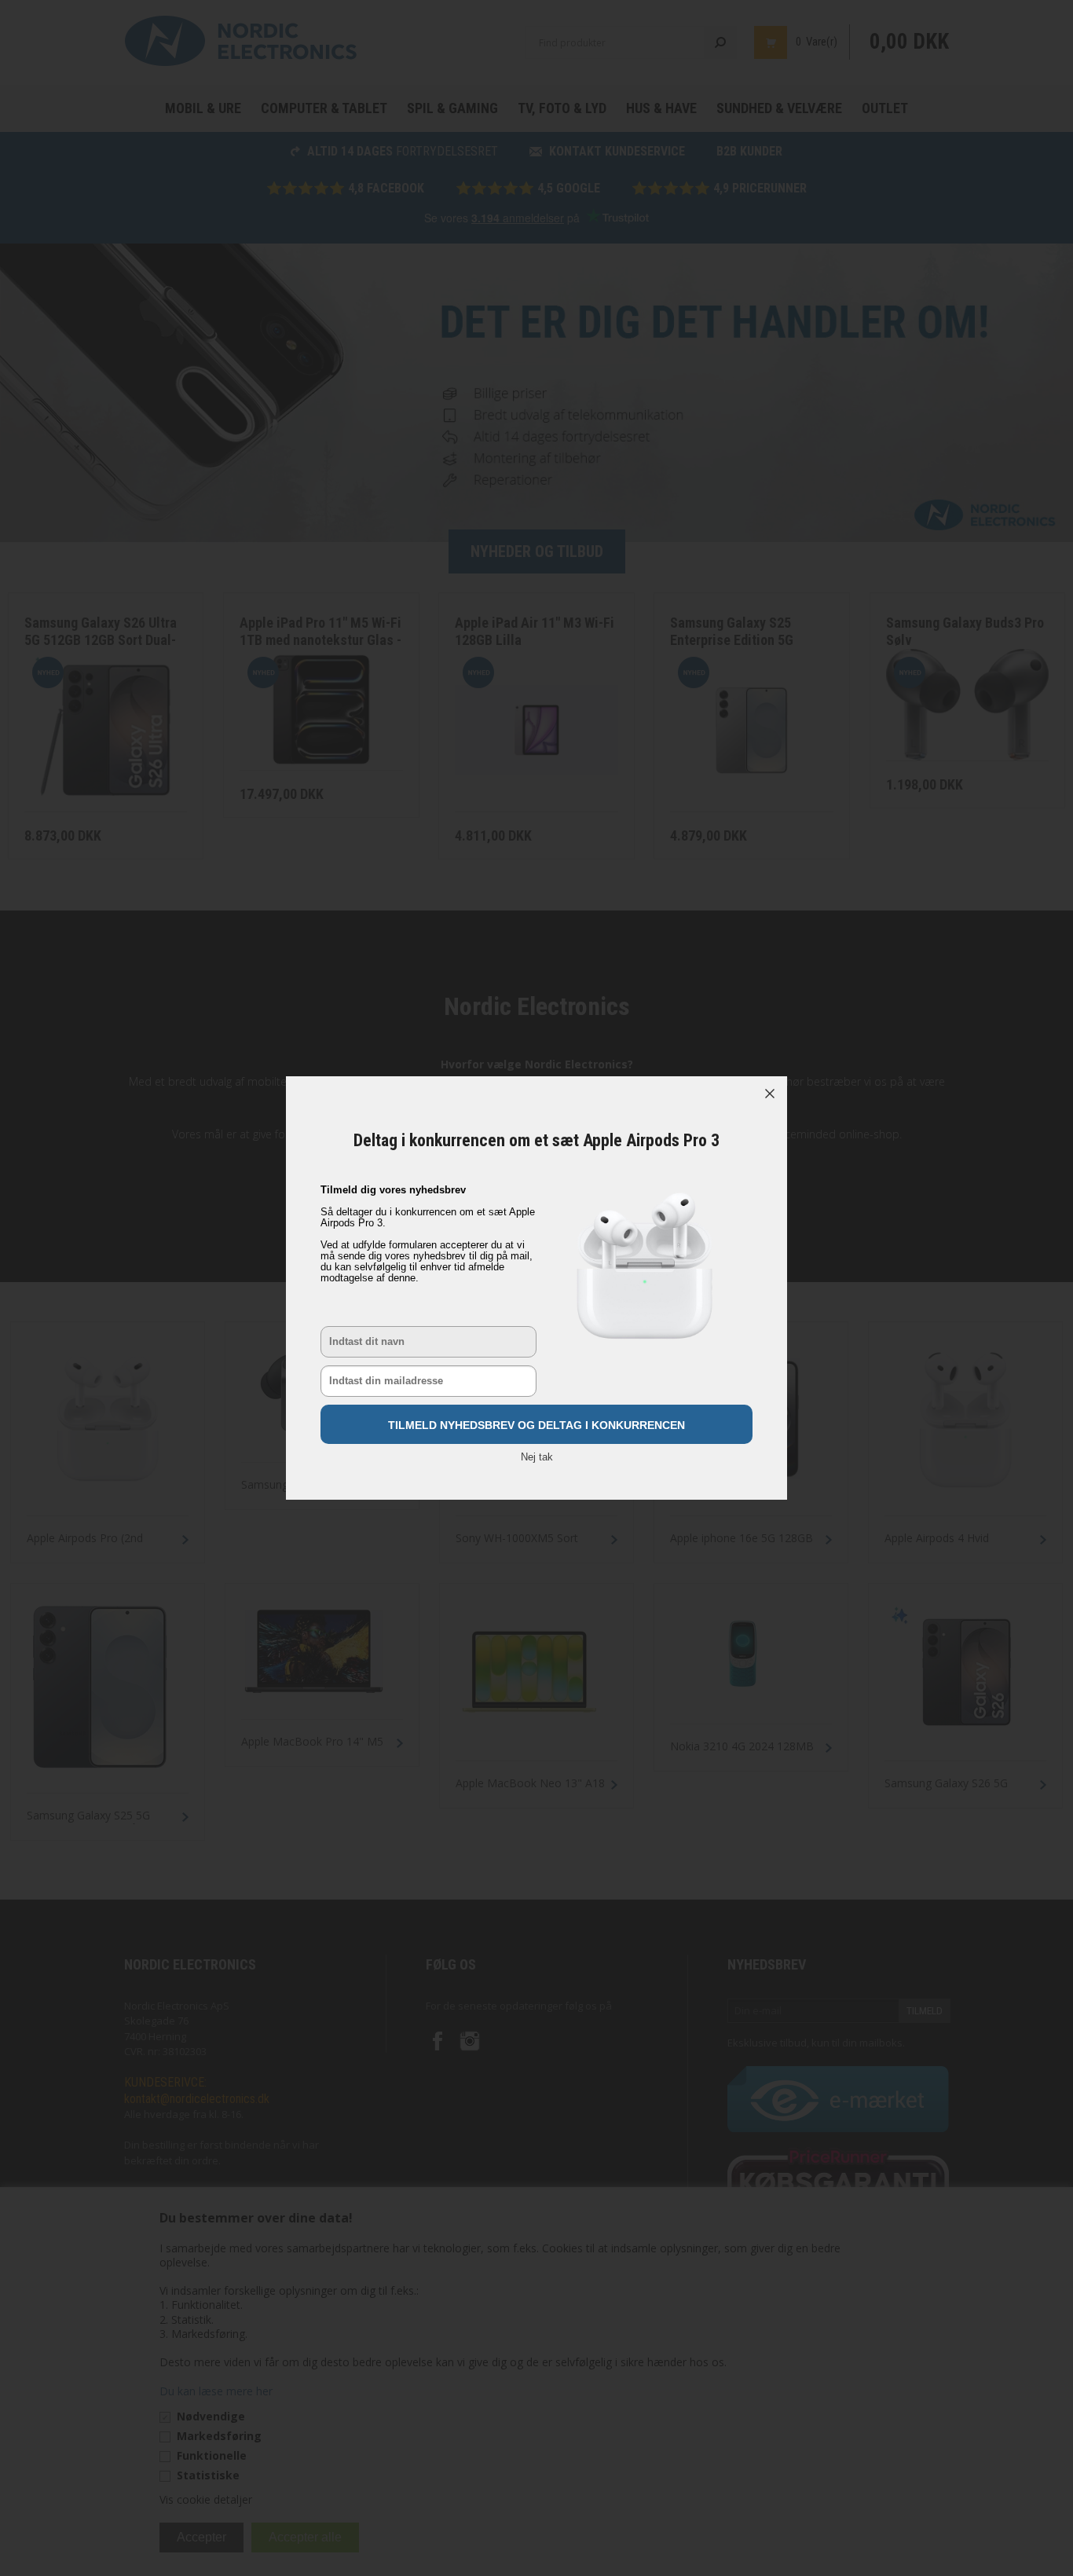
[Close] (770, 1094)
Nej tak (537, 1457)
